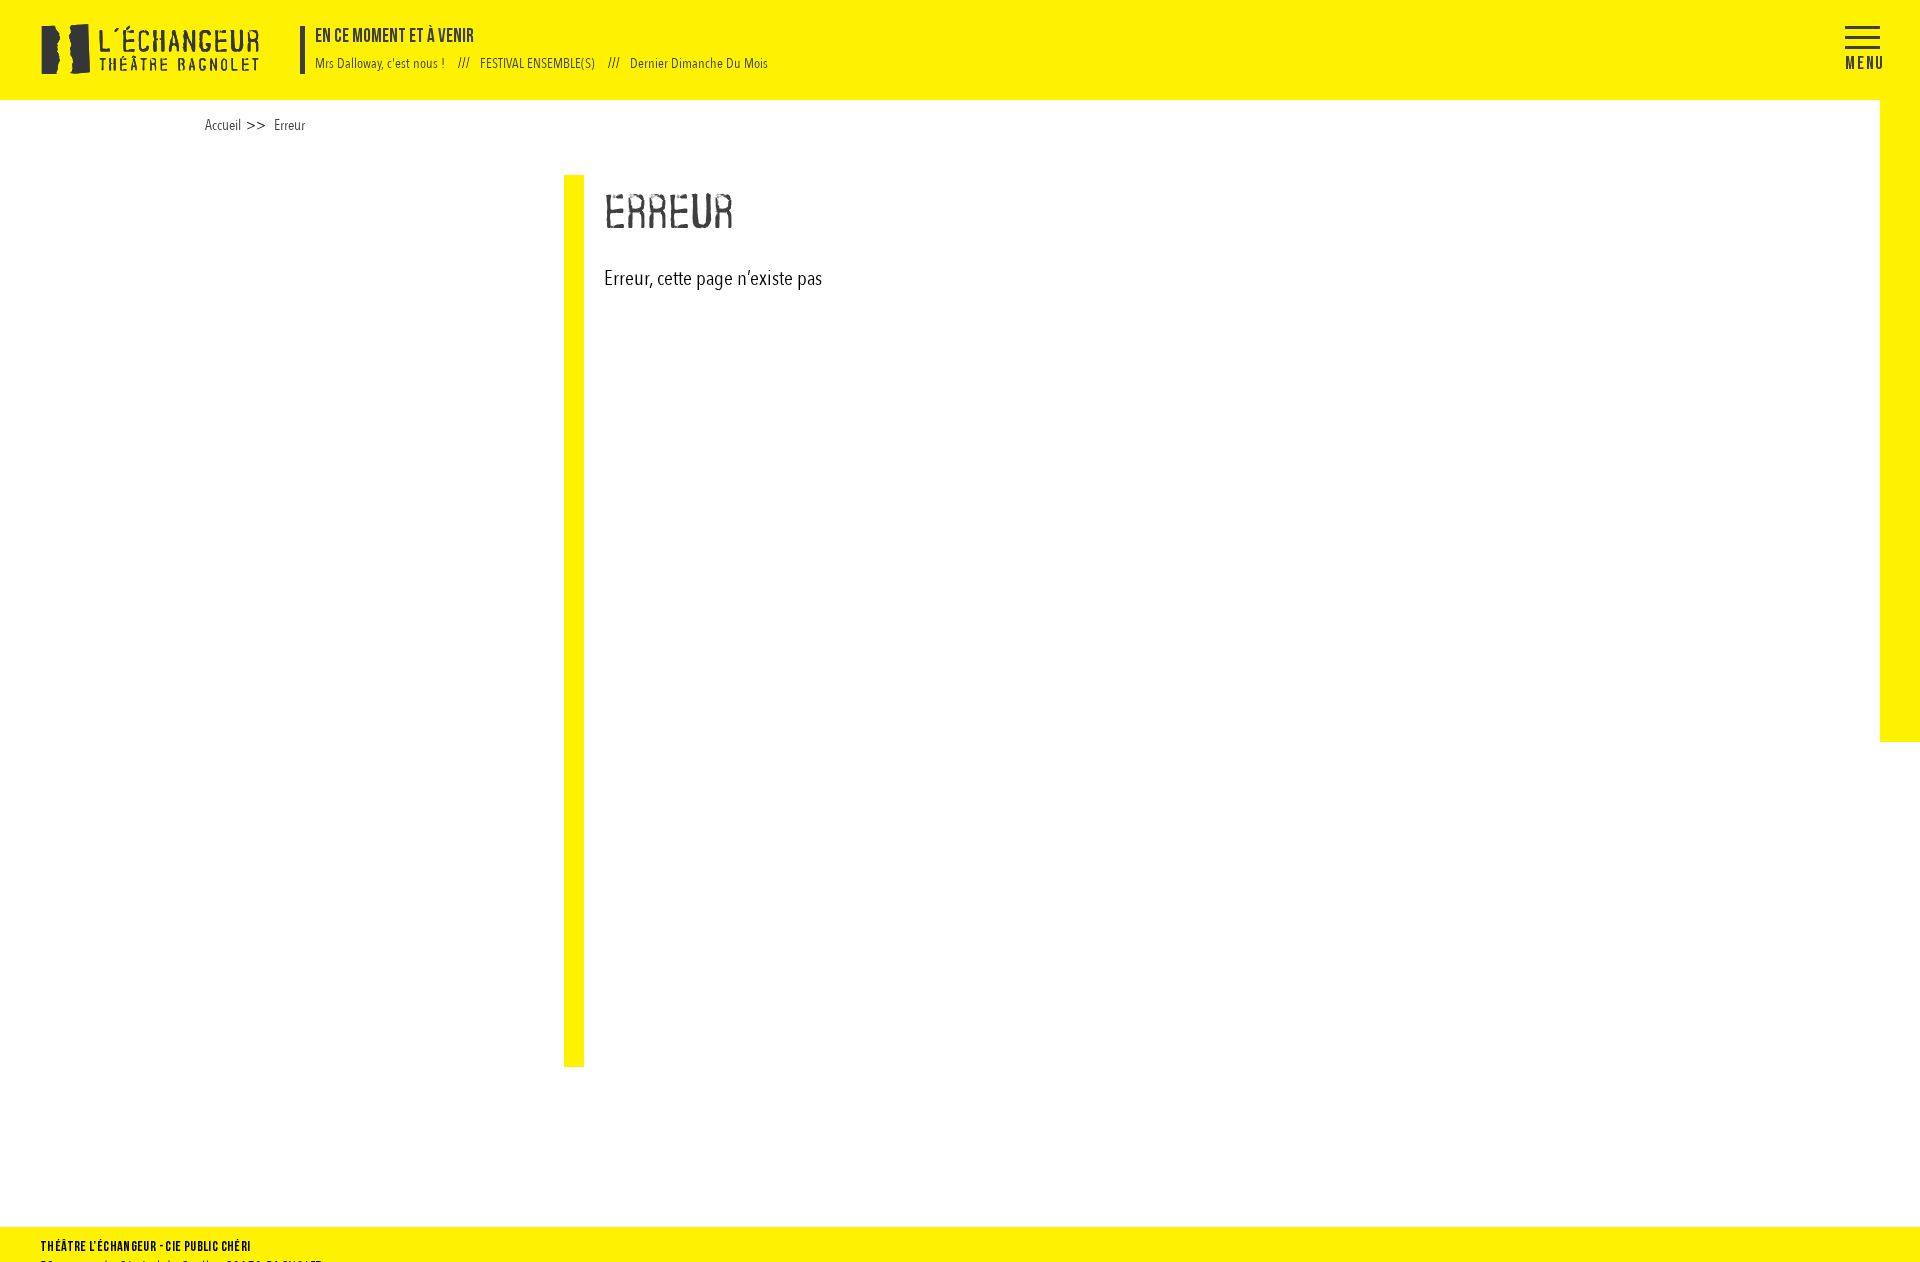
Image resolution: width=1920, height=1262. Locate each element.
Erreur (289, 125)
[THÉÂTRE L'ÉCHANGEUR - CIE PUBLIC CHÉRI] (150, 50)
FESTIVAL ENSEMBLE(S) (539, 63)
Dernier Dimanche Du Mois (699, 63)
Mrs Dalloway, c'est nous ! (381, 63)
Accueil (223, 125)
